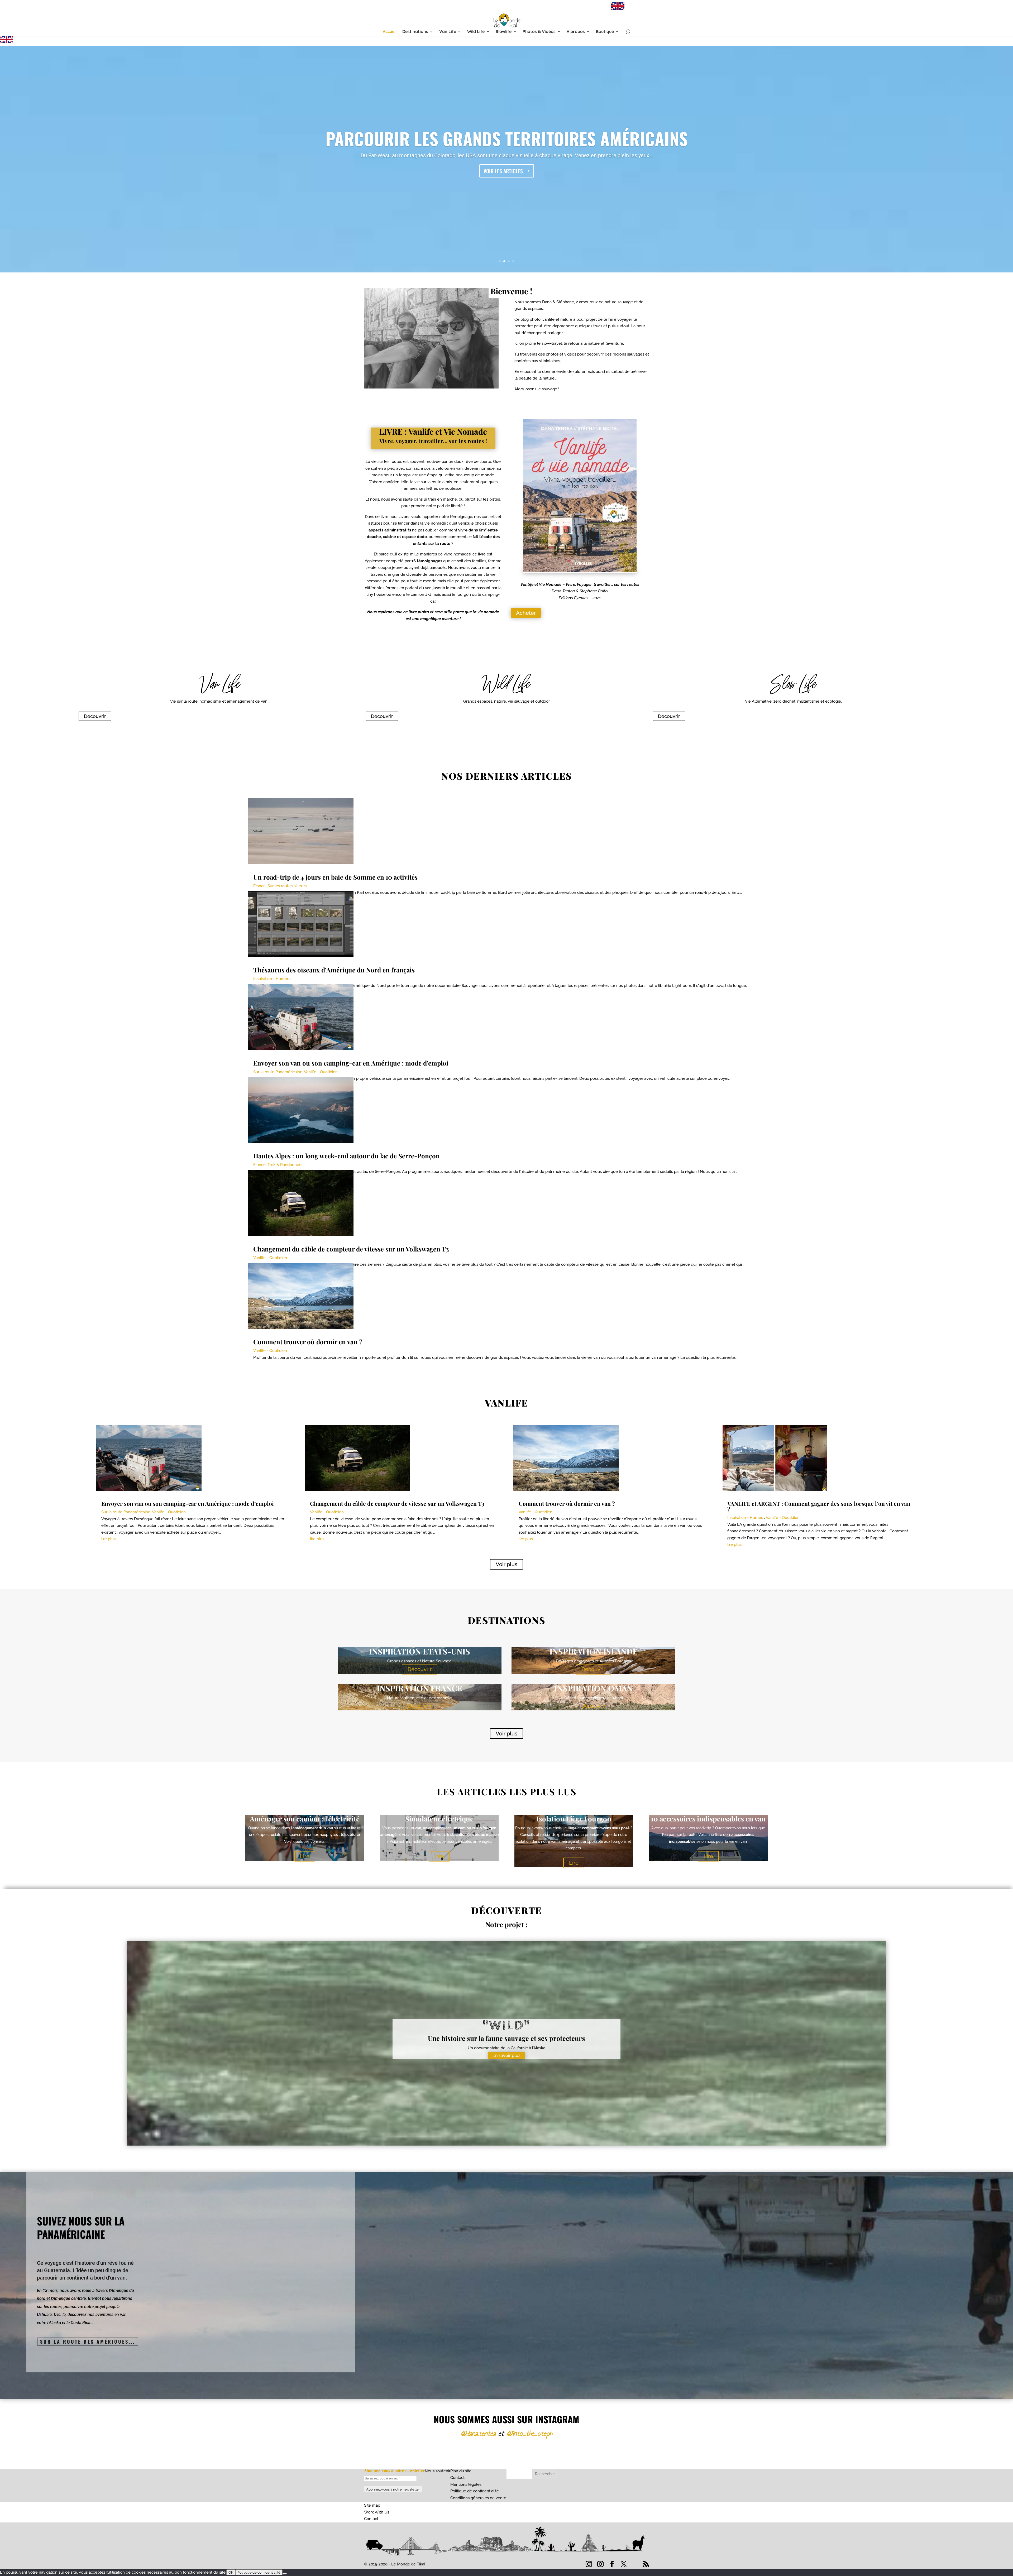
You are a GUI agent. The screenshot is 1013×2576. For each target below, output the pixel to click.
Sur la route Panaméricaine (278, 1072)
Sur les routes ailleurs (287, 886)
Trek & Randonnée (285, 1165)
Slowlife (504, 32)
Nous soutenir (438, 2471)
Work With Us (377, 2512)
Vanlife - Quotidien (321, 1072)
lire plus (108, 1539)
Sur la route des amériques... (88, 2342)
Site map (372, 2505)
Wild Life (476, 32)
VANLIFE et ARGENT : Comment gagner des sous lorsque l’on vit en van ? (819, 1506)
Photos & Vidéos (539, 32)
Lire (305, 1856)
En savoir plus (506, 2055)
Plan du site (461, 2471)
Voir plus (506, 1564)
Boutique (605, 32)
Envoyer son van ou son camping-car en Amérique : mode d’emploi (351, 1063)
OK (231, 2572)
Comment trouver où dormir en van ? (308, 1342)
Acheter (526, 613)
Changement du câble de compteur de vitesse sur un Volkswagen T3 (351, 1249)
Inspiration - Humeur (272, 979)
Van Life (448, 32)
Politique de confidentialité (475, 2491)
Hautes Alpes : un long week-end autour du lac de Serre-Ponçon (506, 138)
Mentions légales (466, 2484)
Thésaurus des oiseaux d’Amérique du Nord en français (334, 970)
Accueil (390, 32)
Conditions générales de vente (478, 2498)
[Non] (285, 2574)
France (259, 886)
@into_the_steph (529, 2433)
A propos (576, 32)
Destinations (415, 32)
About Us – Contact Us (591, 9)
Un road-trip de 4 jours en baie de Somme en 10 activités (335, 877)
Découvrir (95, 716)
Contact (457, 2478)
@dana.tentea (478, 2433)
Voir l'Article (503, 171)
